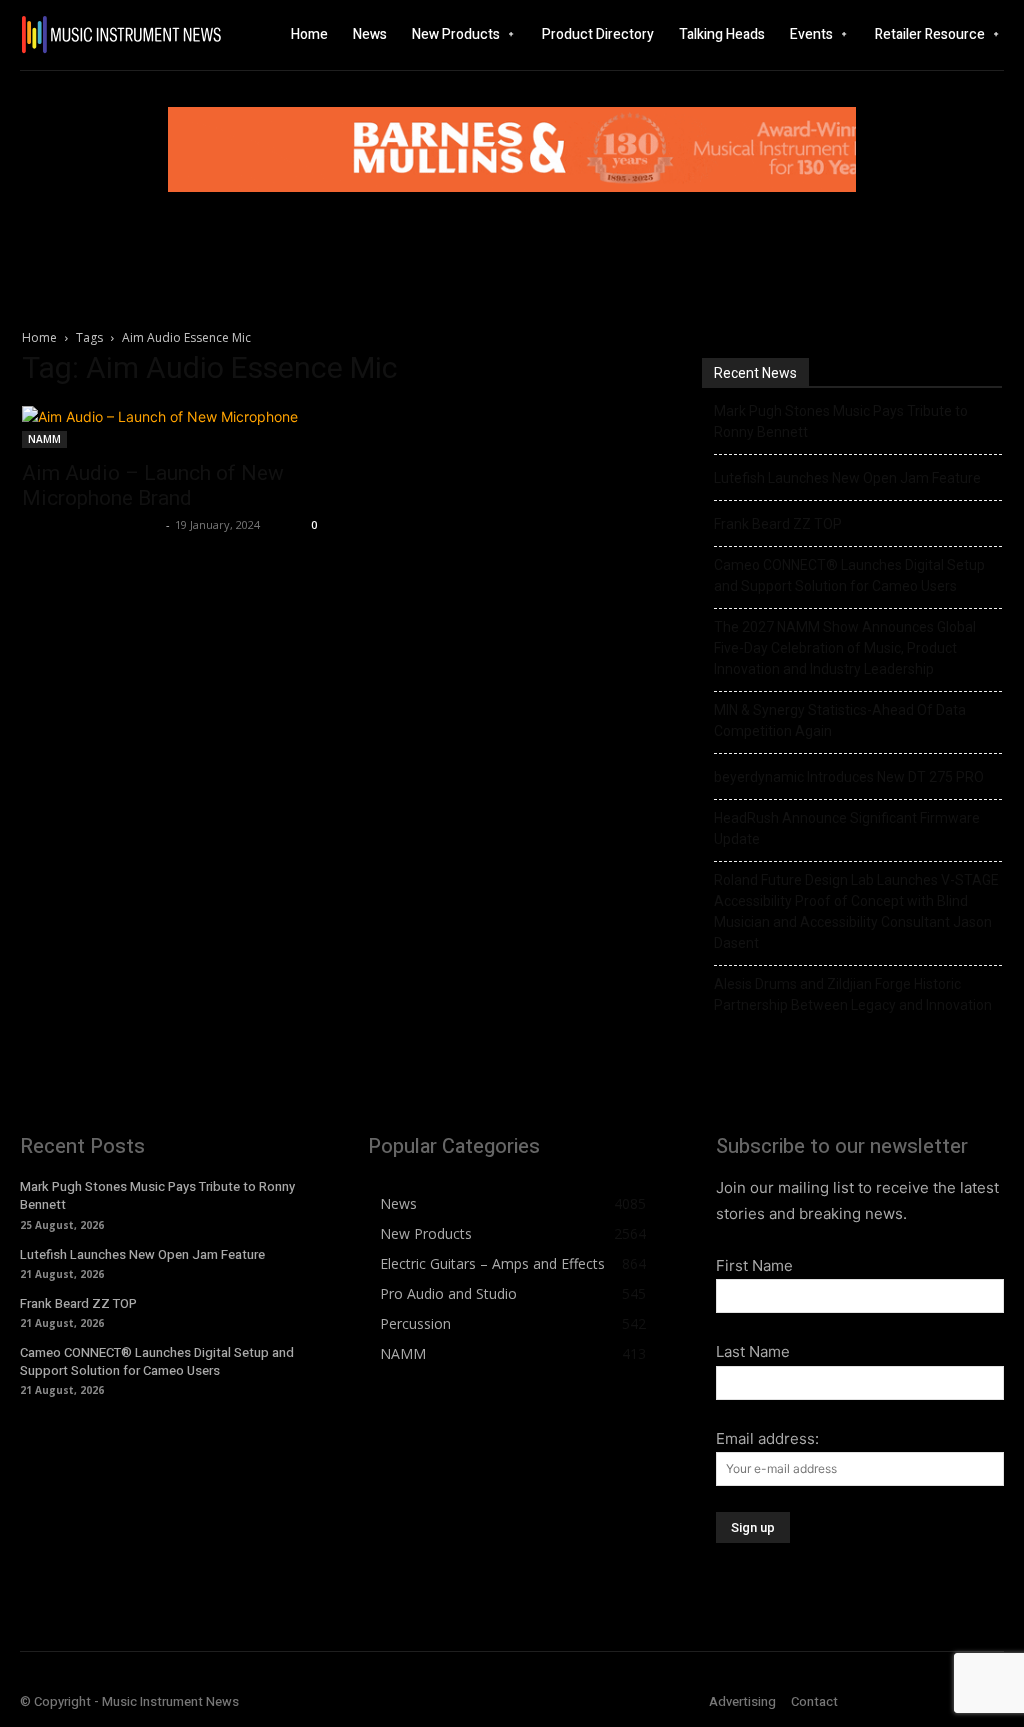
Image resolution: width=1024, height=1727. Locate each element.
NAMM (44, 439)
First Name (754, 1265)
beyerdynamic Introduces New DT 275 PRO (849, 777)
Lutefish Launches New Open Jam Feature (847, 478)
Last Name (753, 1351)
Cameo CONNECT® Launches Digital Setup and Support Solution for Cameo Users (849, 575)
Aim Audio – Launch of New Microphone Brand (153, 485)
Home (39, 337)
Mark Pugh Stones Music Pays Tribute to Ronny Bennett (841, 421)
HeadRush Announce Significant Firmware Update (847, 828)
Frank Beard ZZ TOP (778, 524)
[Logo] (112, 34)
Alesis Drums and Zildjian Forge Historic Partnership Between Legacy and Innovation (853, 994)
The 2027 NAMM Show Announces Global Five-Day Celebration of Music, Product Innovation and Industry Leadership (845, 648)
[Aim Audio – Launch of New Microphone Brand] (172, 427)
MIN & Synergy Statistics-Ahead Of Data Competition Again (840, 720)
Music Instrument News (91, 524)
